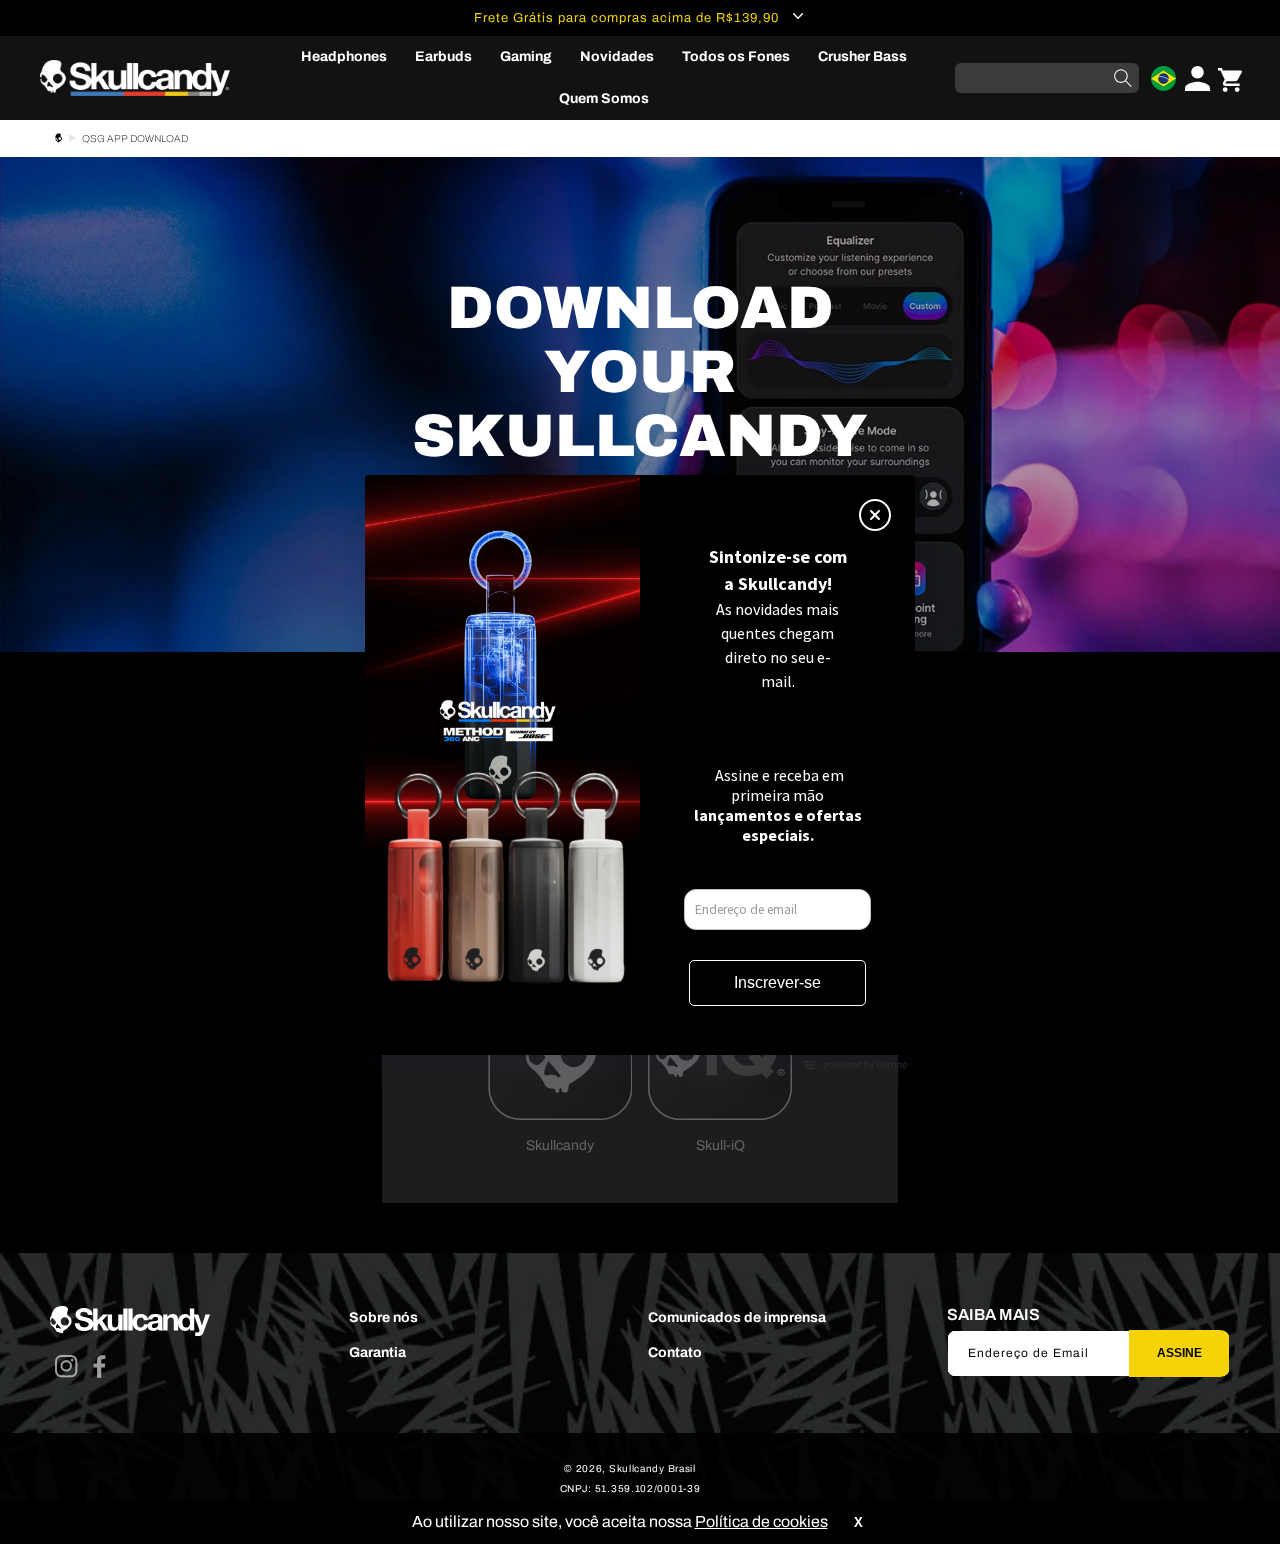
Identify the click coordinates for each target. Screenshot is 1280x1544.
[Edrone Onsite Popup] (640, 772)
